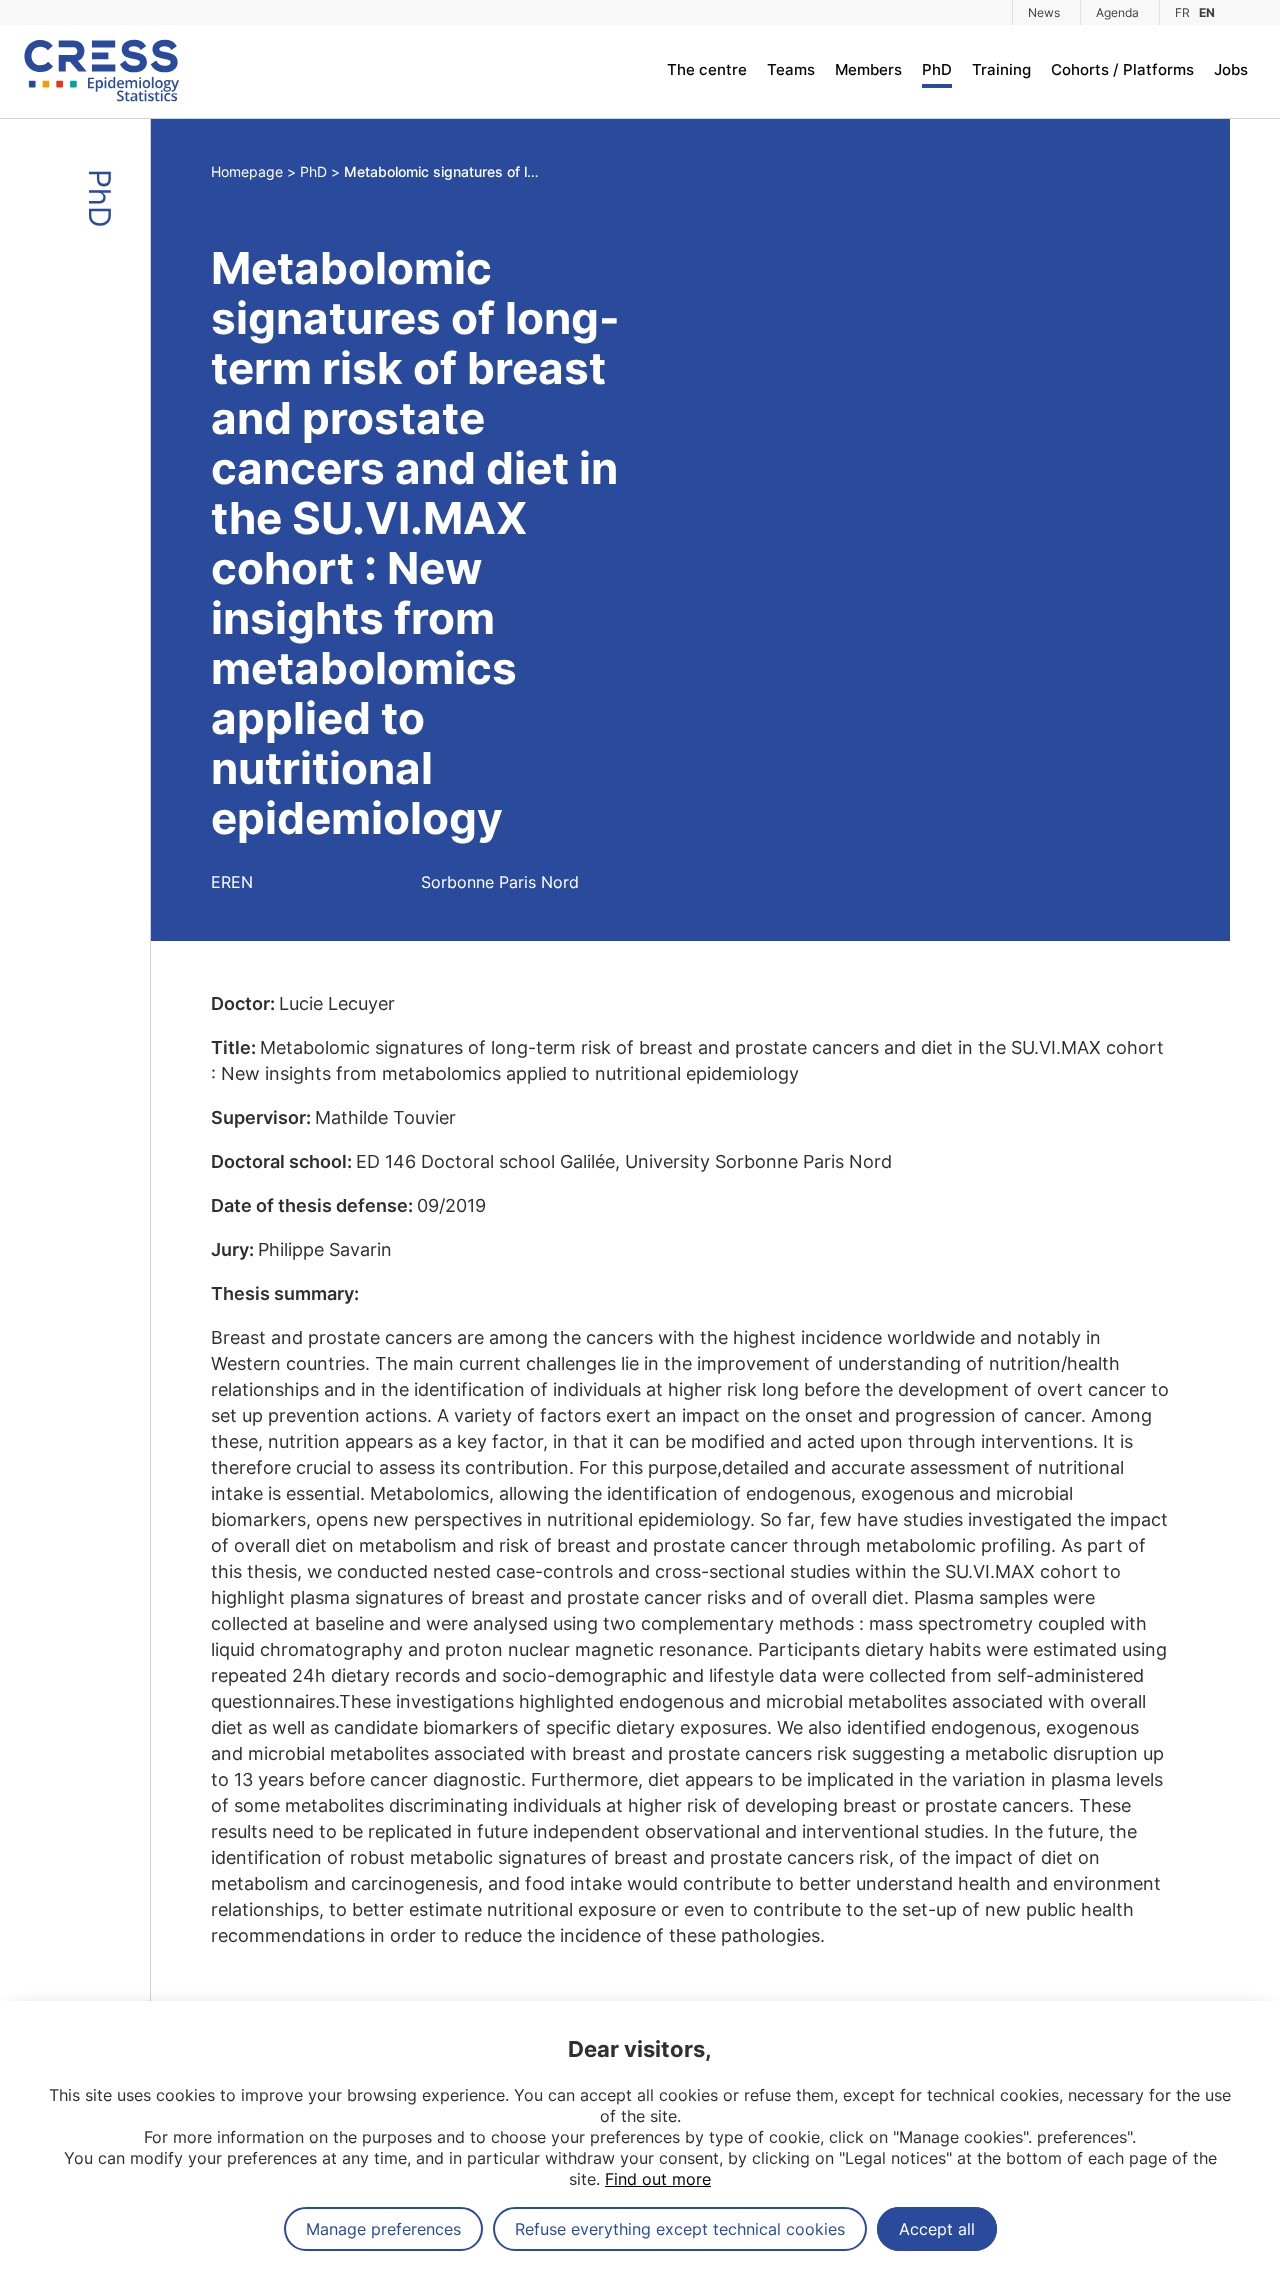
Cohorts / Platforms (1122, 69)
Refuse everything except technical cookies (680, 2229)
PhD (937, 69)
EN (1207, 12)
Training (1001, 69)
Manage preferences (383, 2229)
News (1044, 12)
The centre (707, 69)
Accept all (937, 2229)
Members (868, 69)
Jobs (1231, 69)
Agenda (1117, 12)
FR (1182, 12)
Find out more (658, 2179)
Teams (791, 69)
